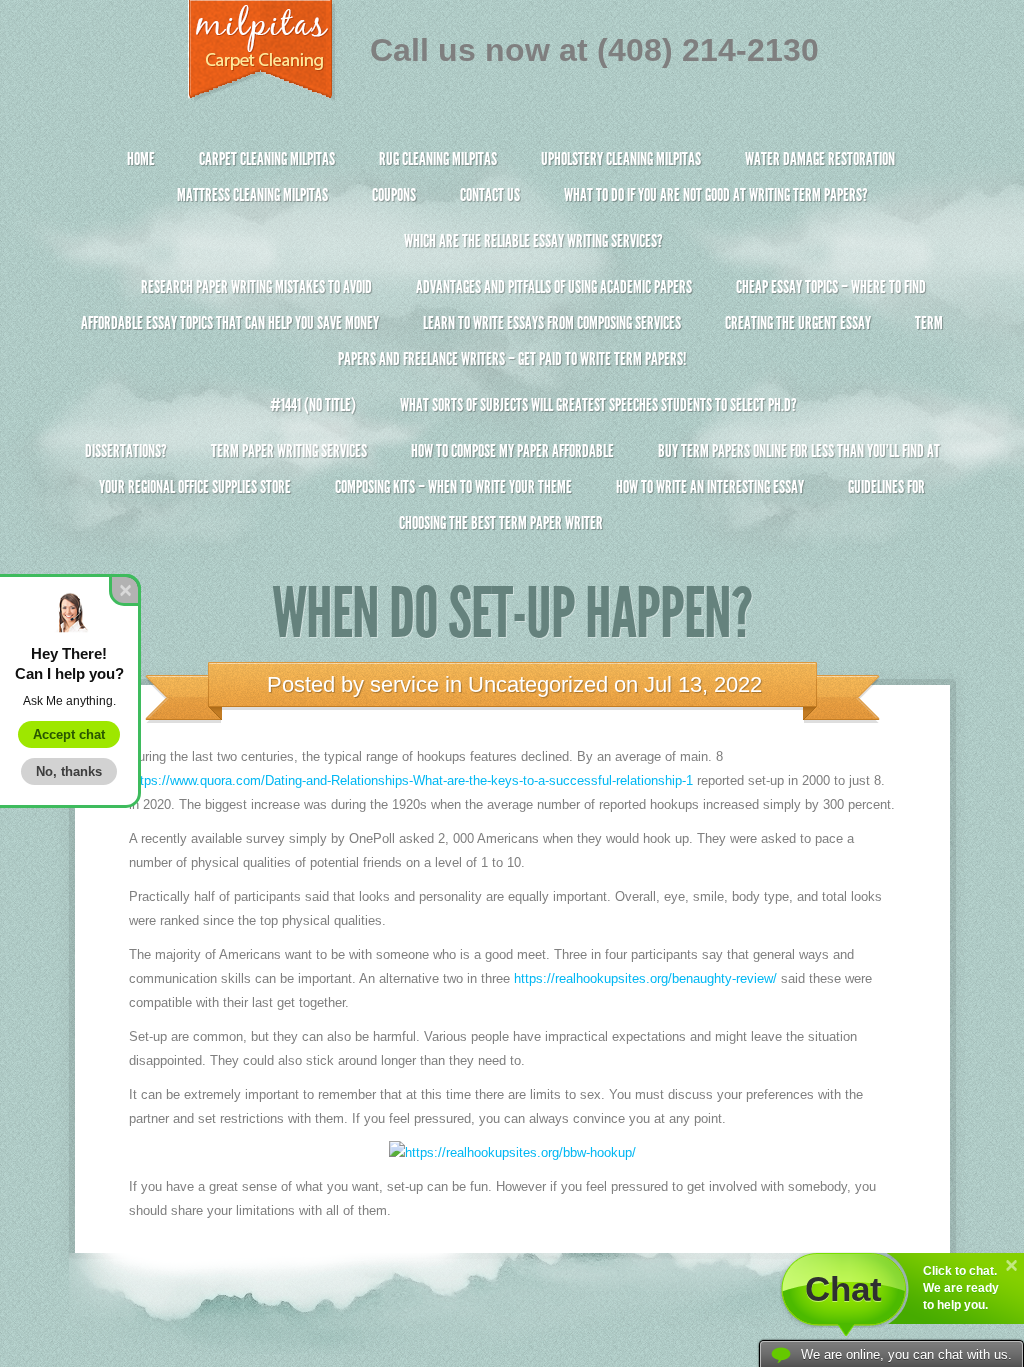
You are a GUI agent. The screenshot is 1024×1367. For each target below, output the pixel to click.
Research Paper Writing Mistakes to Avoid (256, 287)
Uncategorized (538, 684)
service (404, 684)
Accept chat (69, 734)
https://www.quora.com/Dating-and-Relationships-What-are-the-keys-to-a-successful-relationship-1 (411, 780)
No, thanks (69, 771)
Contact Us (490, 195)
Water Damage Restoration (820, 159)
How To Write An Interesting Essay (710, 487)
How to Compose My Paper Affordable (512, 451)
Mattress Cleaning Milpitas (252, 195)
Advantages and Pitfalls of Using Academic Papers (554, 287)
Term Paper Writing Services (289, 451)
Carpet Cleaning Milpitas (267, 159)
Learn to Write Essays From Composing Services (552, 323)
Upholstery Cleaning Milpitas (621, 159)
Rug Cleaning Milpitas (438, 159)
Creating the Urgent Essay (798, 323)
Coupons (394, 195)
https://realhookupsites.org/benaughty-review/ (645, 978)
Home (141, 159)
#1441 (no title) (313, 405)
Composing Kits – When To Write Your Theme (453, 487)
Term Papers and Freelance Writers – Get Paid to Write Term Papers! (640, 341)
